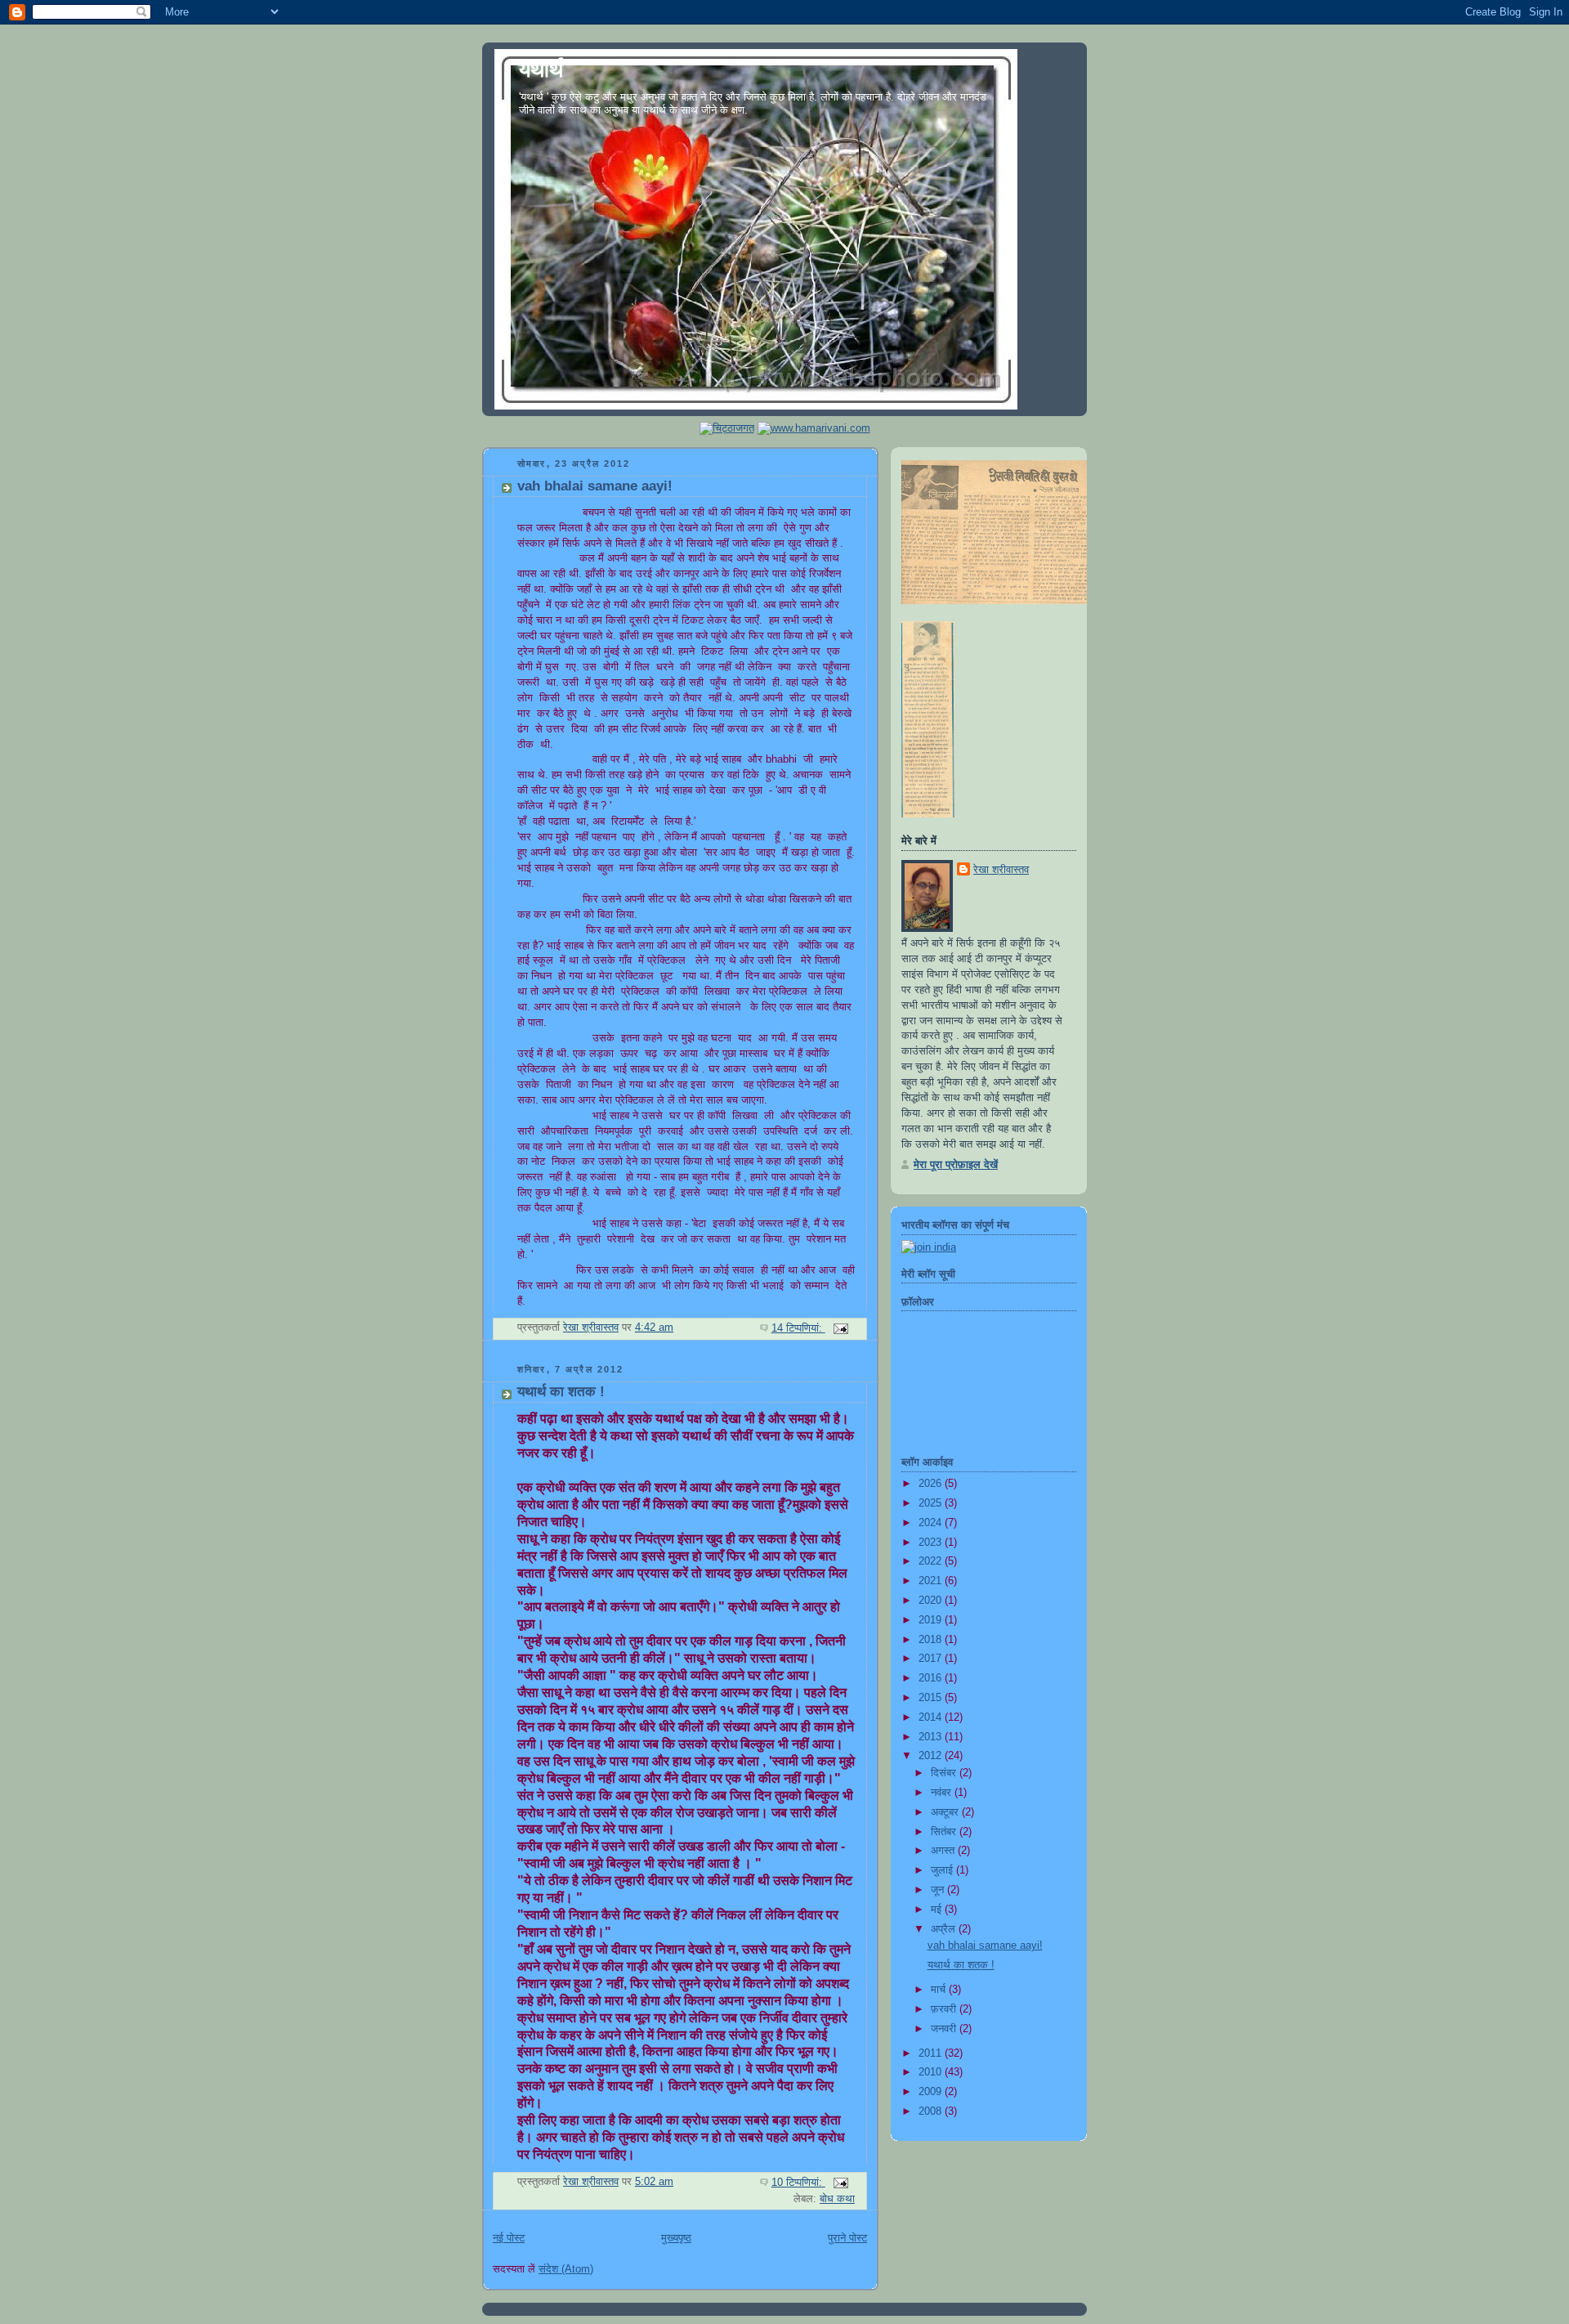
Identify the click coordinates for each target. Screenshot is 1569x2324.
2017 (932, 1659)
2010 (932, 2072)
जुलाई (943, 1870)
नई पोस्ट (509, 2238)
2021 (932, 1581)
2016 (932, 1678)
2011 (932, 2053)
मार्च (940, 1990)
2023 (932, 1543)
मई (938, 1910)
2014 (932, 1717)
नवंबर (943, 1793)
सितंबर (945, 1832)
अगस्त (944, 1851)
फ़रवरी (945, 2009)
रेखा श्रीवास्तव (1001, 870)
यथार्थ (541, 69)
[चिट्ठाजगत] (727, 428)
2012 (932, 1756)
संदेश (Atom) (566, 2269)
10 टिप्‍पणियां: (798, 2183)
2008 (932, 2111)
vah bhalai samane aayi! (595, 486)
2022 (932, 1561)
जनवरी (945, 2029)
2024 (932, 1523)
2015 (932, 1698)
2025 (932, 1503)
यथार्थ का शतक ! (561, 1392)
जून (939, 1890)
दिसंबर (945, 1773)
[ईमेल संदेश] (840, 1328)
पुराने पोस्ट (847, 2238)
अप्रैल (945, 1929)
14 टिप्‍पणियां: (798, 1328)
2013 (932, 1737)
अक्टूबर (946, 1812)
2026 (932, 1484)
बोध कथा (837, 2199)
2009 (932, 2092)
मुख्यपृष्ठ (676, 2238)
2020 (932, 1601)
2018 (932, 1640)
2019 (932, 1620)
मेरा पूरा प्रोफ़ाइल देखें (956, 1165)
